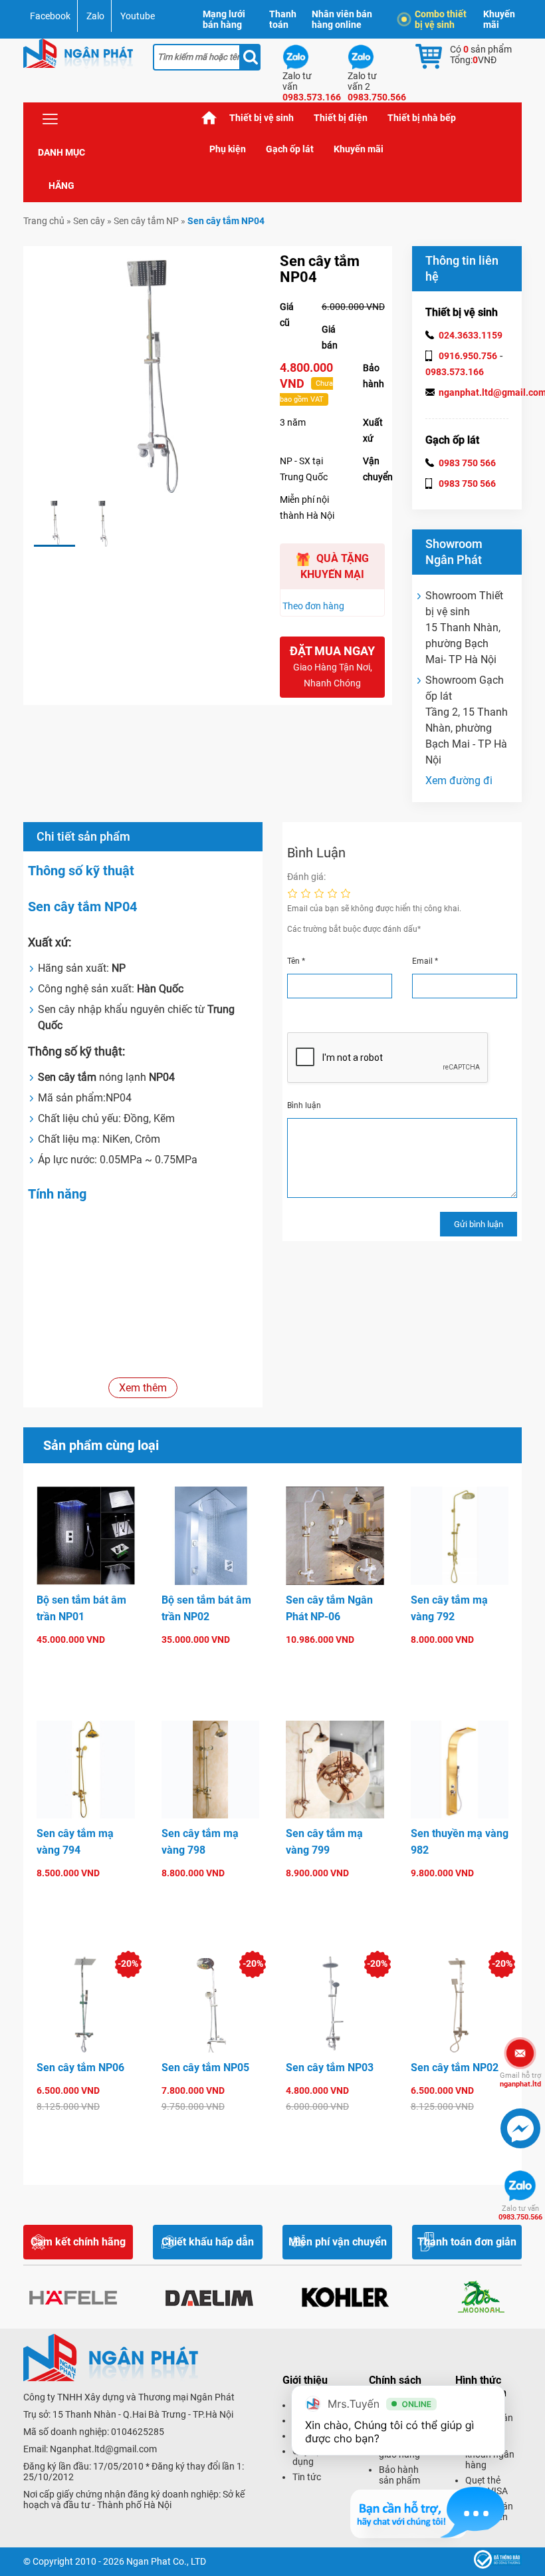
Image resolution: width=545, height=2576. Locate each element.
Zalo (95, 16)
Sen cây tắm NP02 (455, 2068)
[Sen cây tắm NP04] (54, 523)
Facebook (50, 16)
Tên (296, 961)
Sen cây (89, 221)
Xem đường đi (459, 781)
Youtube (138, 16)
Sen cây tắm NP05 (205, 2068)
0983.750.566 (520, 2213)
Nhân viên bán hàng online (342, 19)
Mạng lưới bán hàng (224, 19)
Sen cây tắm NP (146, 221)
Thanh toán (283, 19)
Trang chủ (209, 118)
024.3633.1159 (471, 335)
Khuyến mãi (499, 19)
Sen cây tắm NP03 (330, 2068)
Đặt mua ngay (332, 666)
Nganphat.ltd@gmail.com (103, 2449)
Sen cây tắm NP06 (80, 2068)
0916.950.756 (468, 356)
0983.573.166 (455, 372)
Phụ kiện (228, 149)
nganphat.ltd (520, 2080)
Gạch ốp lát (290, 149)
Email (425, 961)
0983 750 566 (467, 463)
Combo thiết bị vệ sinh (441, 19)
